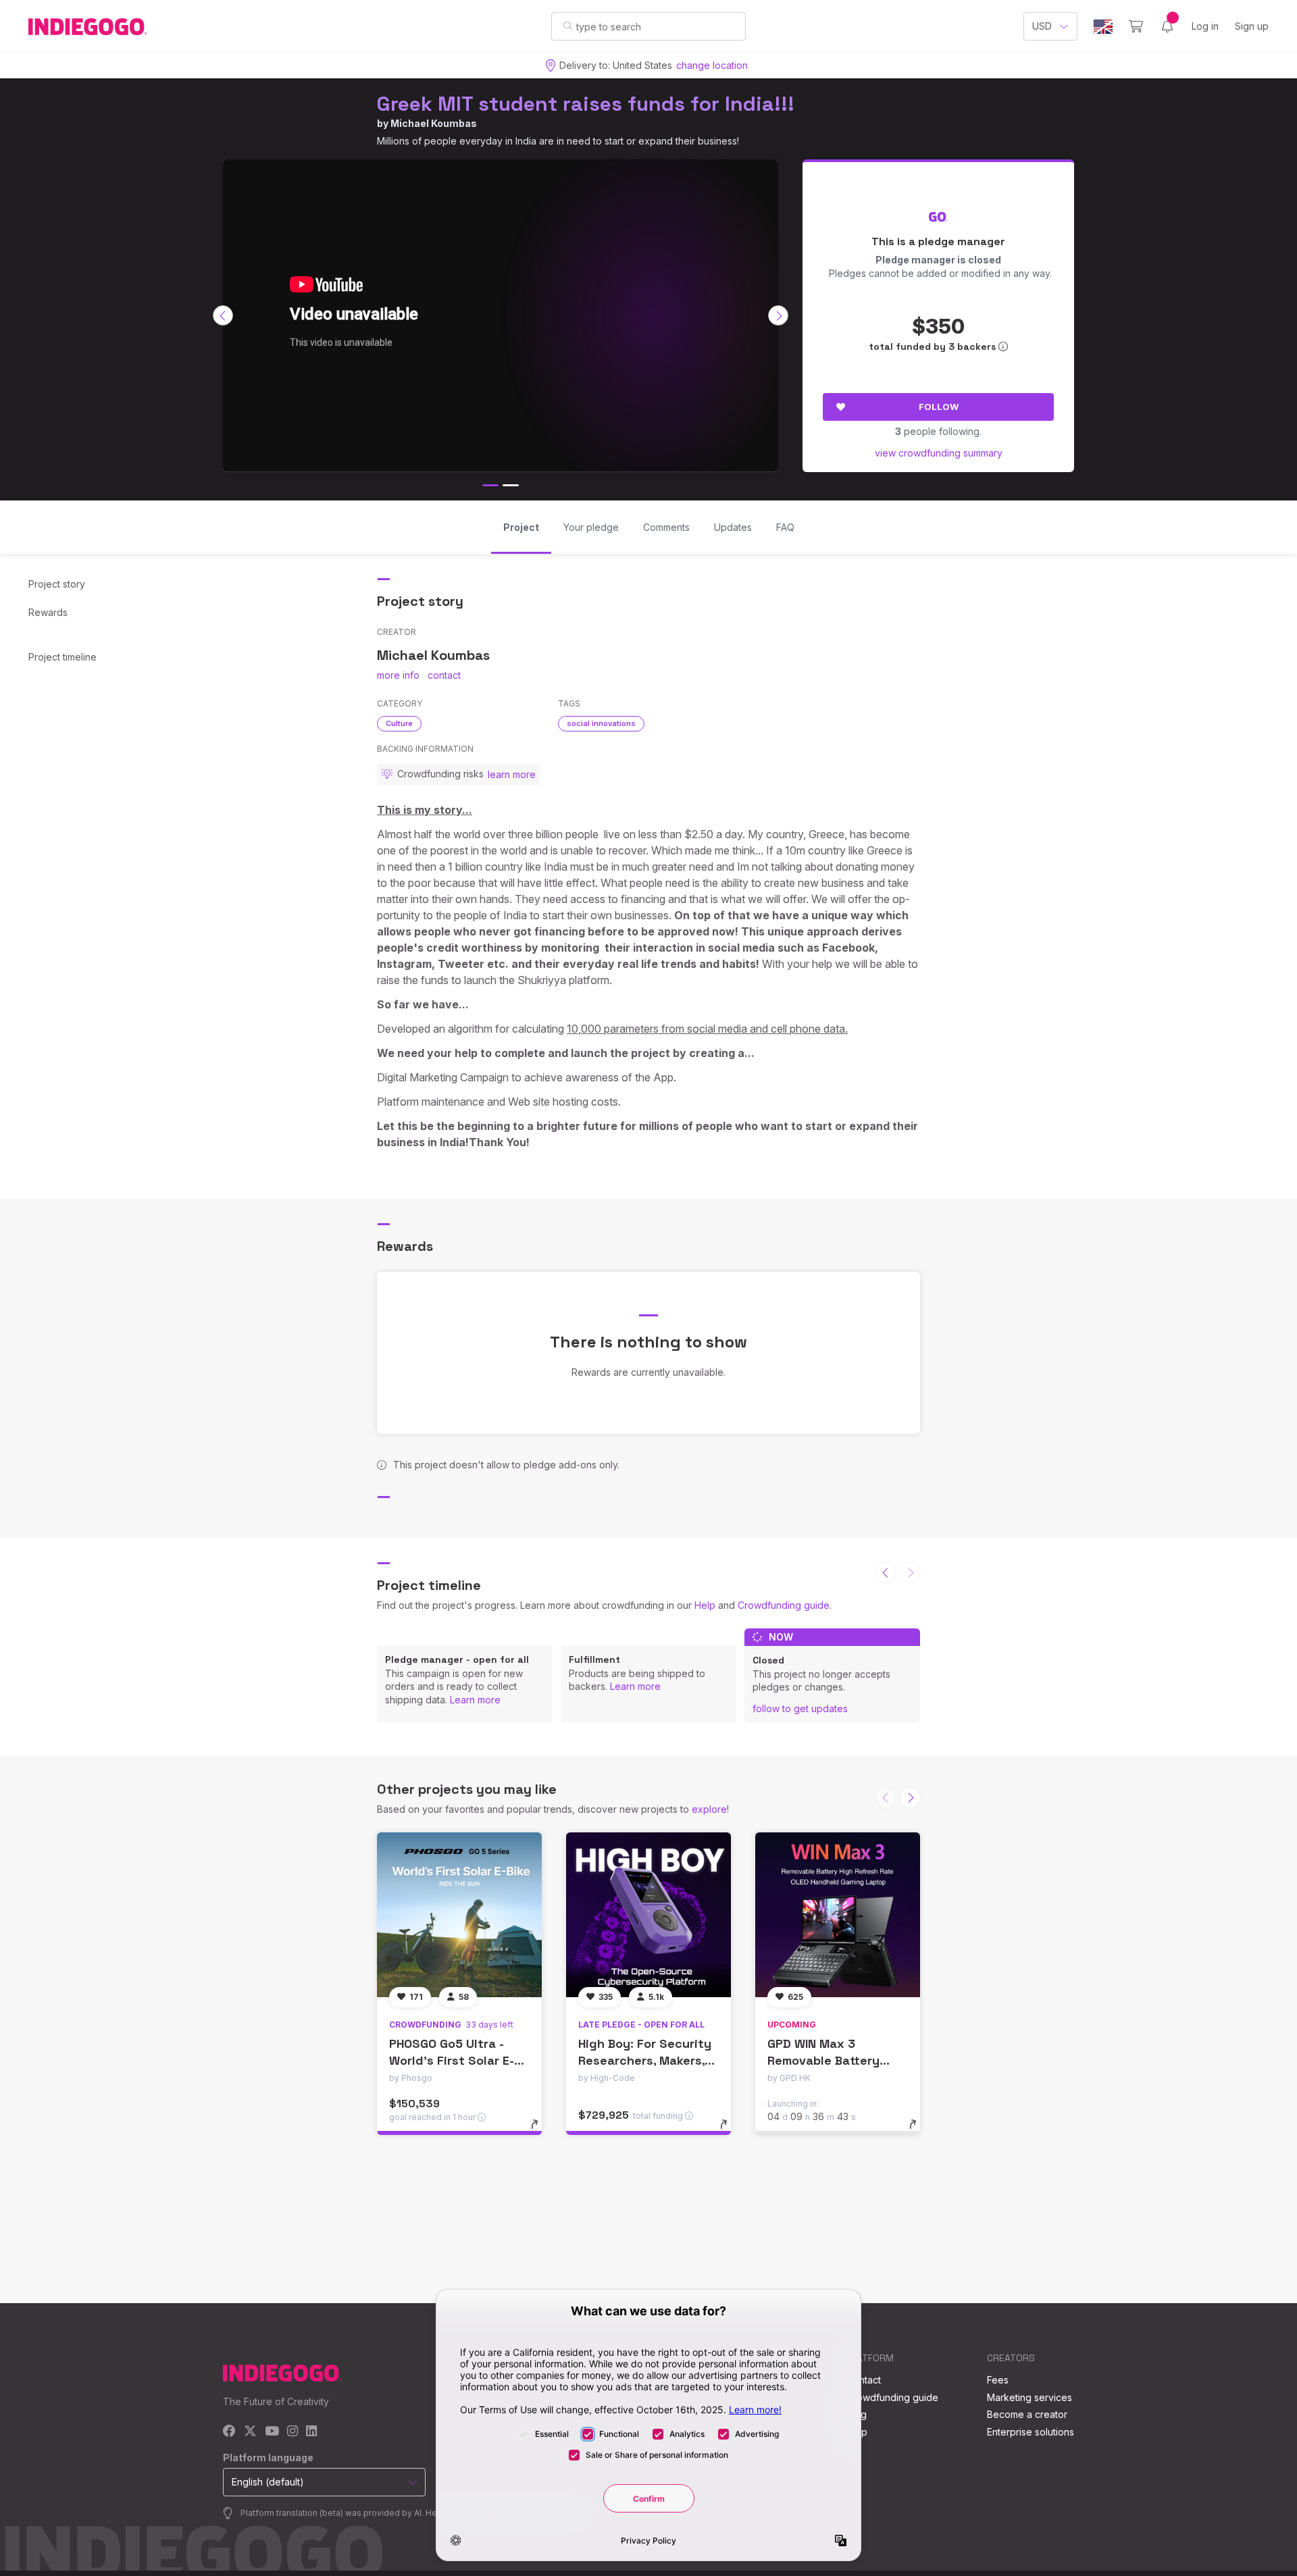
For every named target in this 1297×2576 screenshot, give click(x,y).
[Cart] (1136, 26)
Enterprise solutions (1031, 2432)
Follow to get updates (800, 1708)
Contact (864, 2380)
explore (709, 1809)
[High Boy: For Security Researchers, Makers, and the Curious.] (648, 1915)
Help (705, 1605)
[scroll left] (223, 315)
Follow (939, 407)
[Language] (1103, 27)
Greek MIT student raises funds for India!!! (586, 104)
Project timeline (62, 657)
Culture (399, 723)
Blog (857, 2414)
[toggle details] (541, 2131)
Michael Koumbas (434, 123)
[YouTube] (272, 2432)
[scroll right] (778, 315)
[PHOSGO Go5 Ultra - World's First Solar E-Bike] (459, 1915)
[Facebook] (229, 2432)
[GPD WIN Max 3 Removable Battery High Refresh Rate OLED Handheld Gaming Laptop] (838, 1915)
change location (712, 65)
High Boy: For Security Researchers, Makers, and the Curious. (645, 2060)
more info (398, 675)
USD (1042, 26)
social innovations (601, 723)
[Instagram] (293, 2432)
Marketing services (1029, 2397)
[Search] (568, 26)
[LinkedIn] (311, 2432)
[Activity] (1167, 26)
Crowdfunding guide (784, 1605)
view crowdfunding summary (939, 453)
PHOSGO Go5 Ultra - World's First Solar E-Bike (452, 2060)
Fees (998, 2380)
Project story (57, 584)
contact (444, 675)
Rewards (48, 612)
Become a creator (1027, 2414)
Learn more (475, 1700)
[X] (250, 2432)
